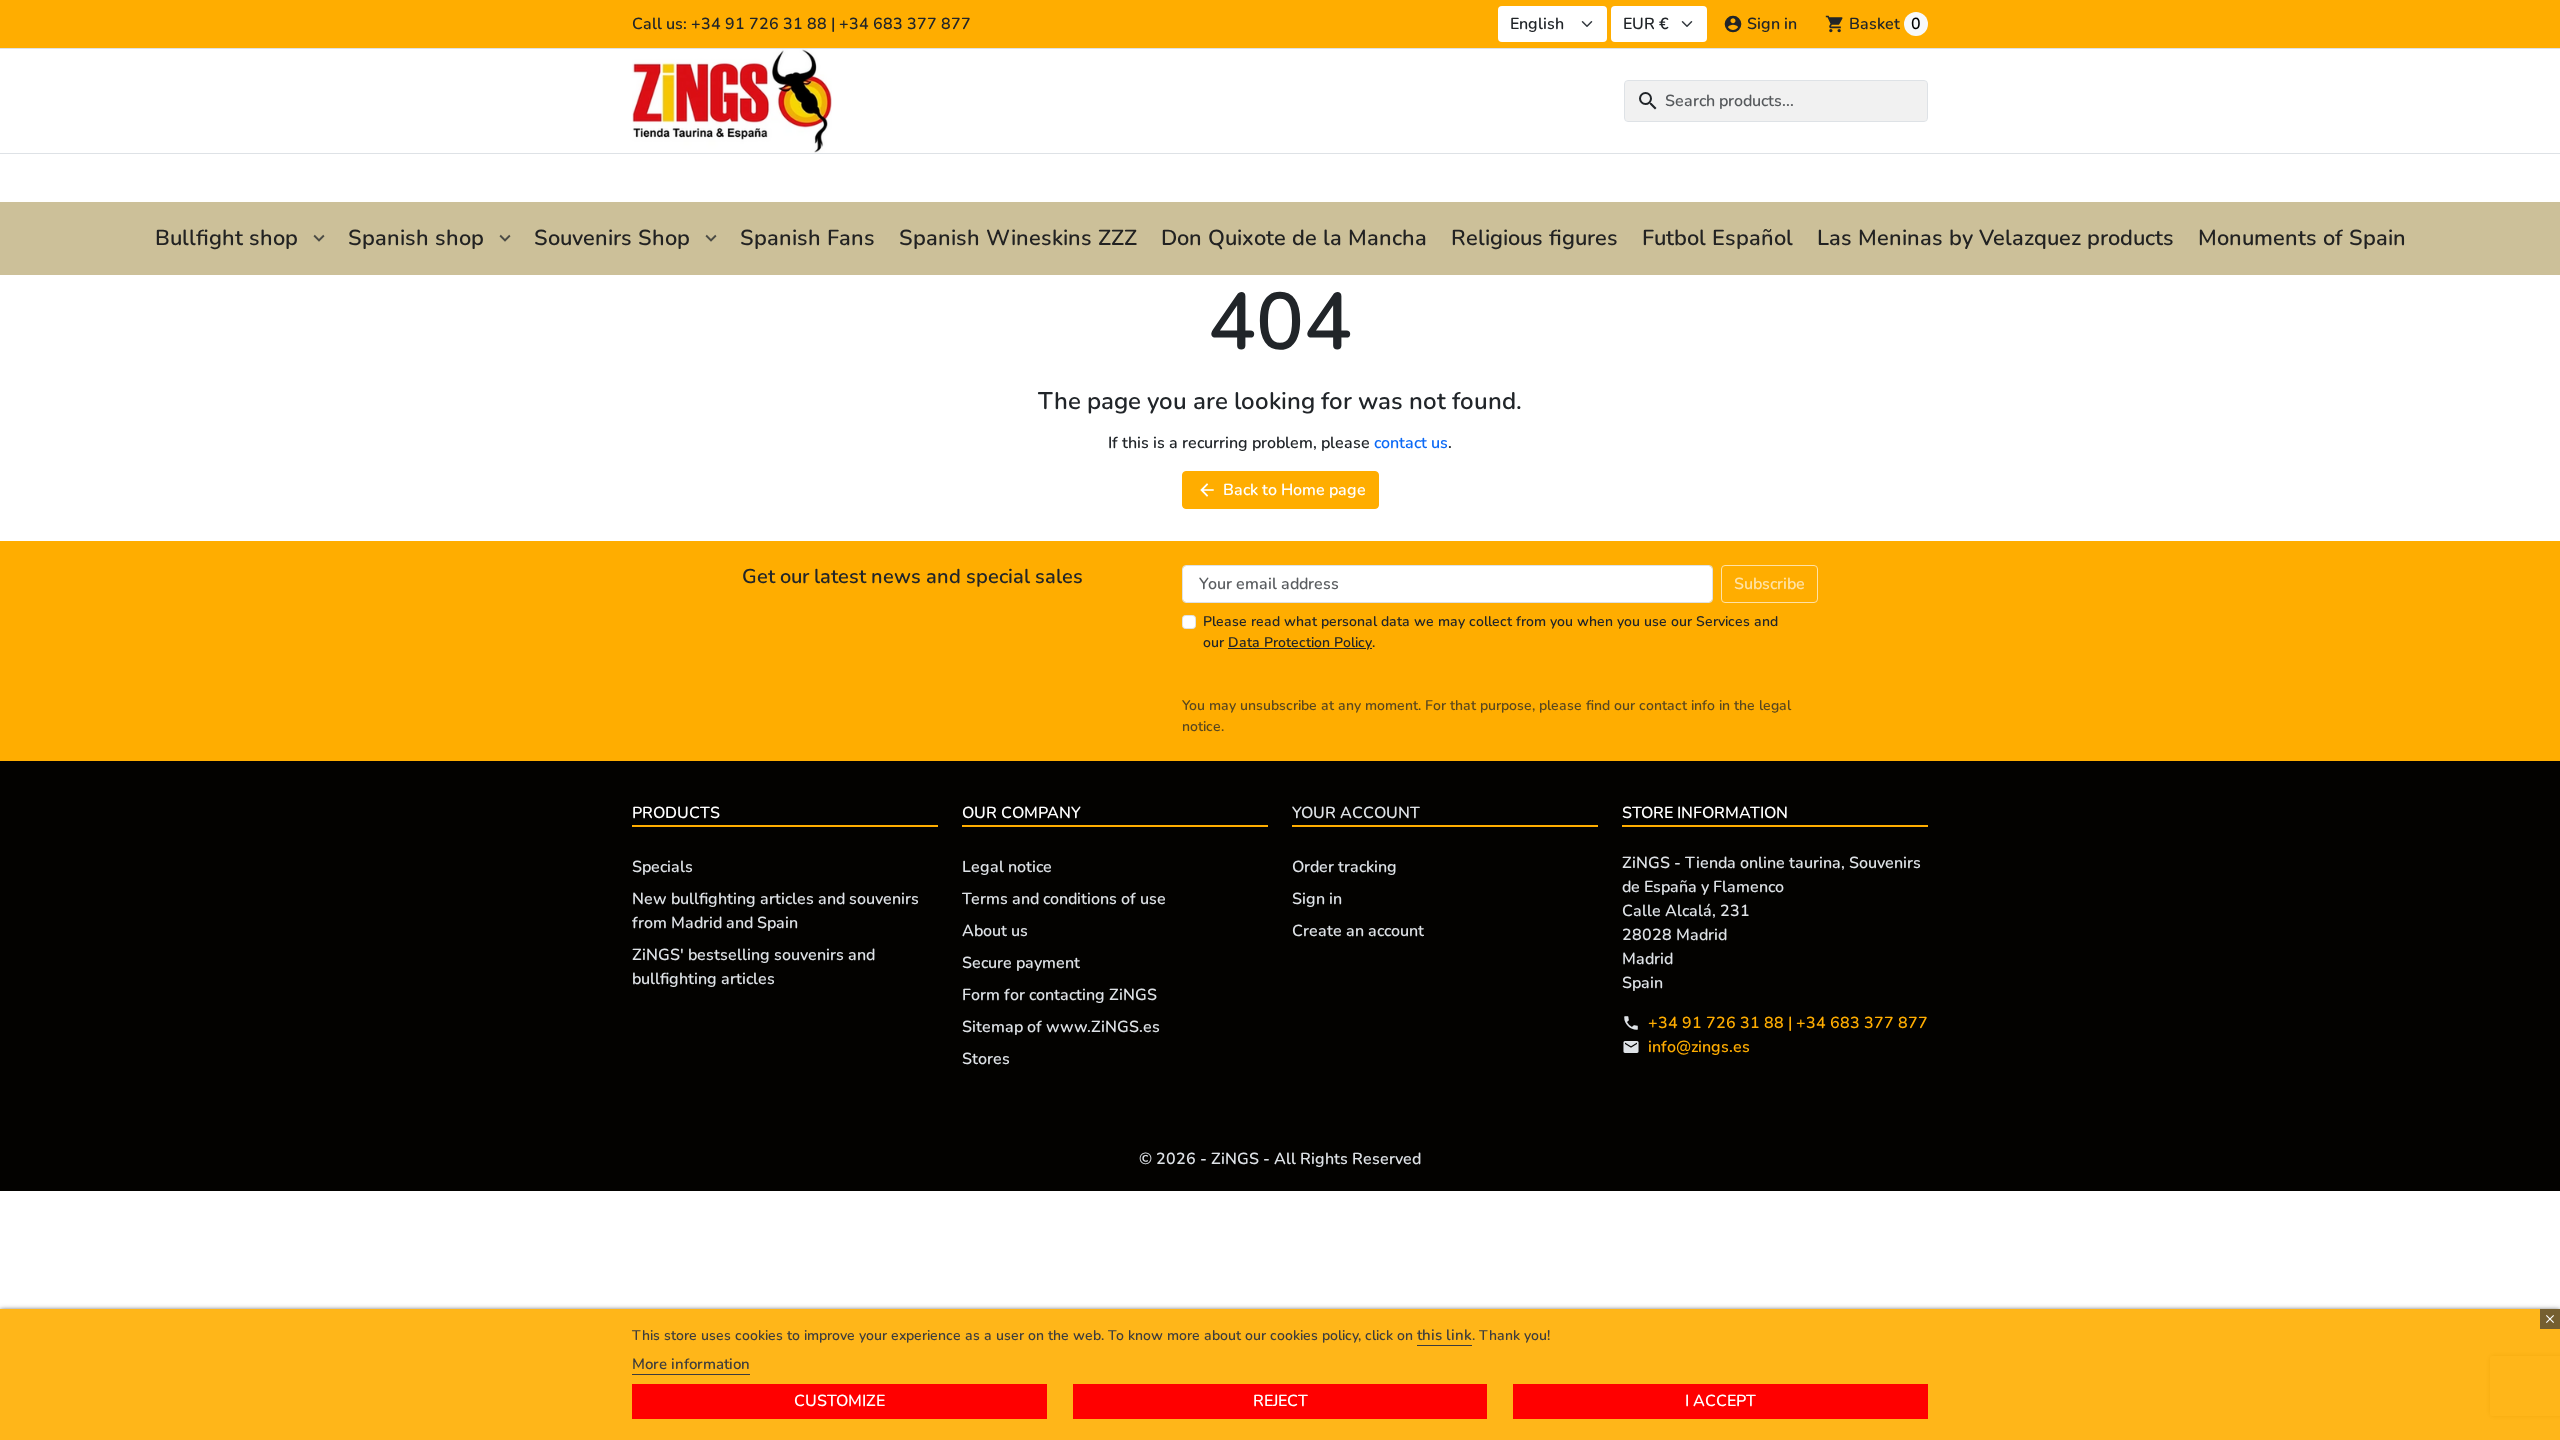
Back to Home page (1281, 490)
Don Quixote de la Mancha (1294, 238)
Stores (986, 1059)
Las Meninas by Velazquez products (1995, 238)
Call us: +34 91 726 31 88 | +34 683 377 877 (801, 24)
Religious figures (1534, 238)
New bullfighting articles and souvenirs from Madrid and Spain (775, 911)
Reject (1280, 1401)
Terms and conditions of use (1064, 899)
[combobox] (1776, 101)
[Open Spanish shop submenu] (505, 238)
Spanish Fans (807, 238)
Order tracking (1344, 867)
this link (1444, 1335)
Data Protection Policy (1300, 642)
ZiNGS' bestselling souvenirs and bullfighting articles (753, 967)
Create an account (1358, 931)
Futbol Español (1717, 238)
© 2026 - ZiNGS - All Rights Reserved (1280, 1159)
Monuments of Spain (2302, 238)
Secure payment (1021, 963)
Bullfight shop (226, 238)
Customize (839, 1401)
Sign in (1317, 899)
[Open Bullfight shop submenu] (319, 238)
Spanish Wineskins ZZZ (1018, 238)
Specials (662, 867)
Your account (1356, 813)
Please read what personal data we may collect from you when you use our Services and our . (1490, 632)
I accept (1720, 1401)
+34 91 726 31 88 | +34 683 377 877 (1788, 1023)
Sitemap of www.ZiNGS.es (1061, 1027)
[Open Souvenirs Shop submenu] (711, 238)
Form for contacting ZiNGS (1059, 995)
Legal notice (1007, 867)
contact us (1411, 443)
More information (691, 1364)
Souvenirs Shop (612, 238)
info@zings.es (1699, 1047)
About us (995, 931)
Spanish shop (416, 238)
